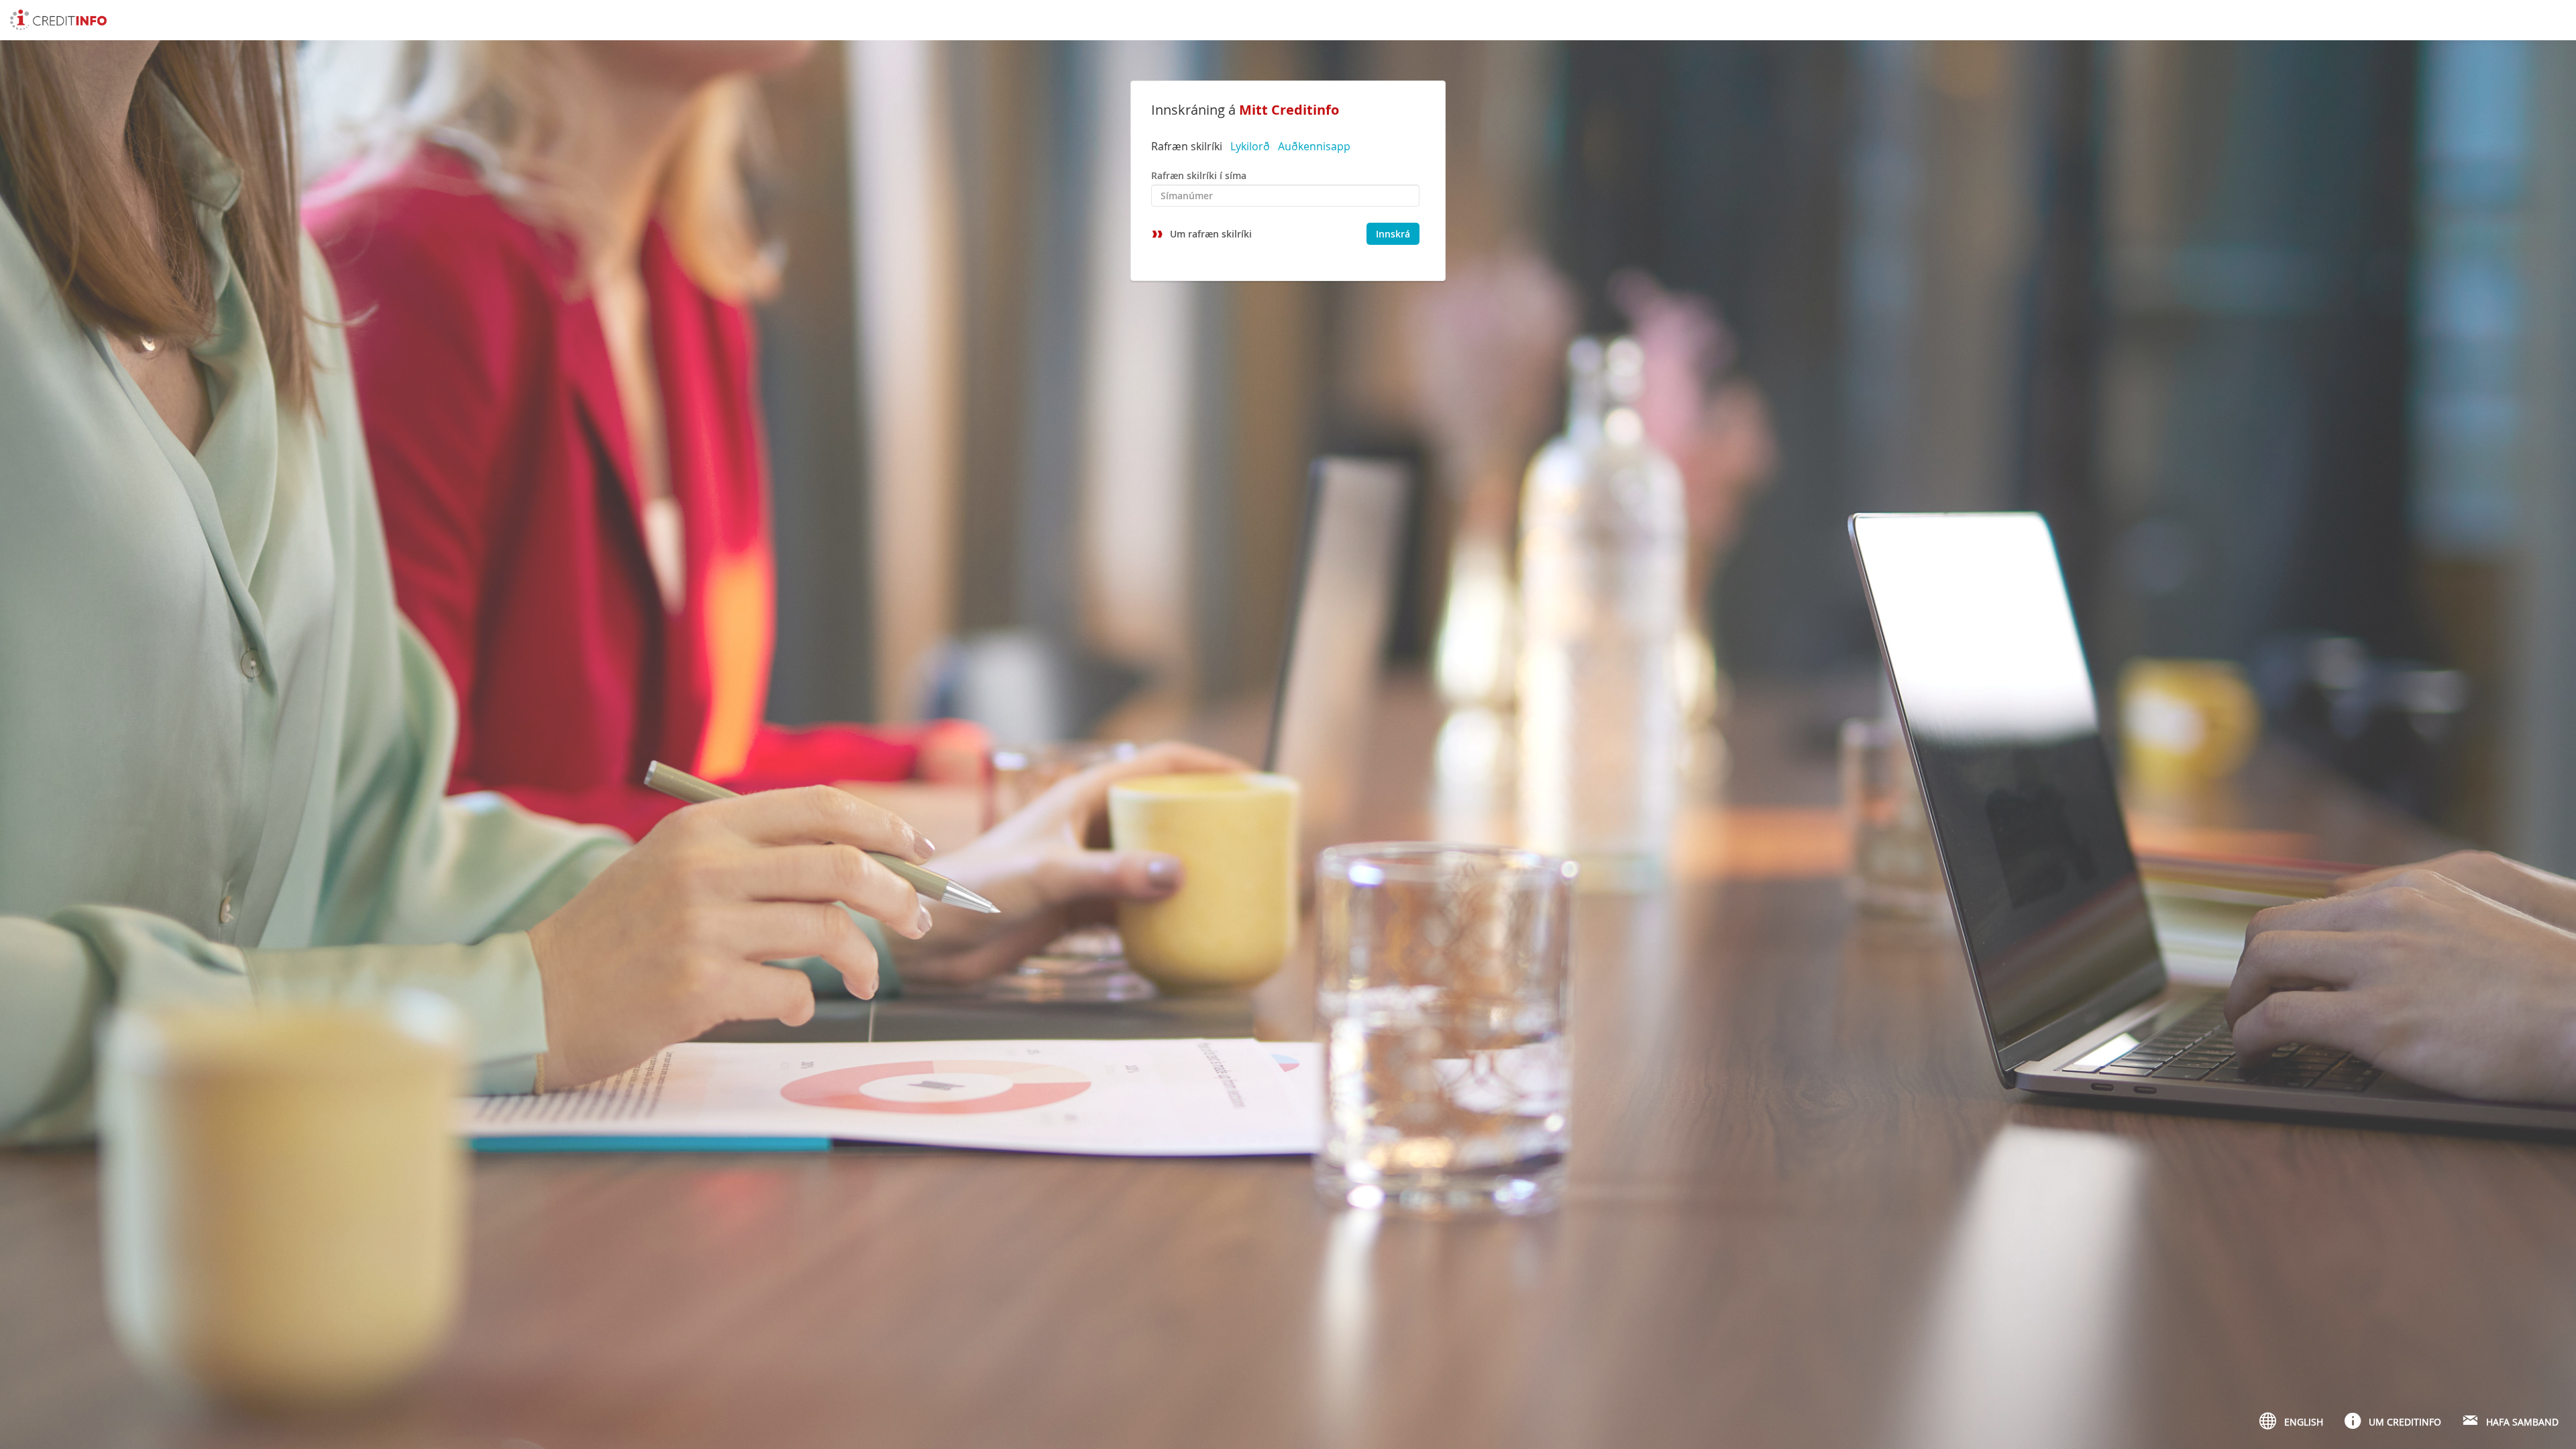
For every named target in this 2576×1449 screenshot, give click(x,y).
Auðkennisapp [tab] (1314, 146)
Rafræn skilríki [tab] (1187, 146)
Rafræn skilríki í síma (1199, 175)
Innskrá (1393, 234)
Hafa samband (2522, 1422)
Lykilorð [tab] (1250, 146)
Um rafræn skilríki (1211, 234)
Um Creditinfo (2405, 1422)
